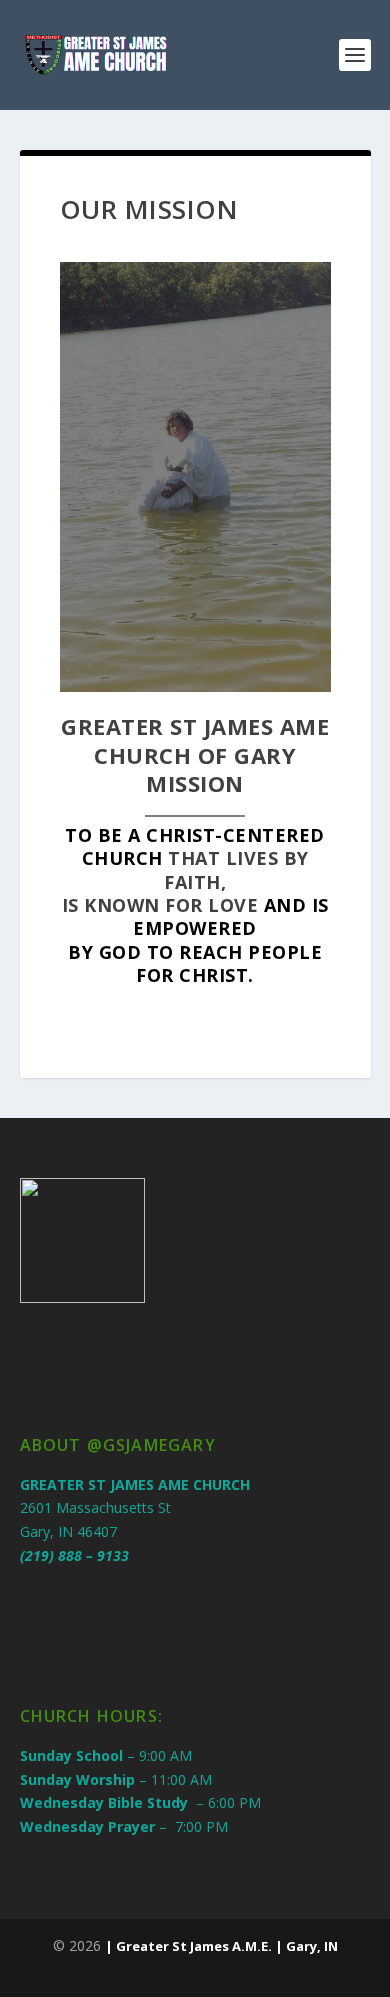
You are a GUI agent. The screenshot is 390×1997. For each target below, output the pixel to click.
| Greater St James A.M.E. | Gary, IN (221, 1946)
